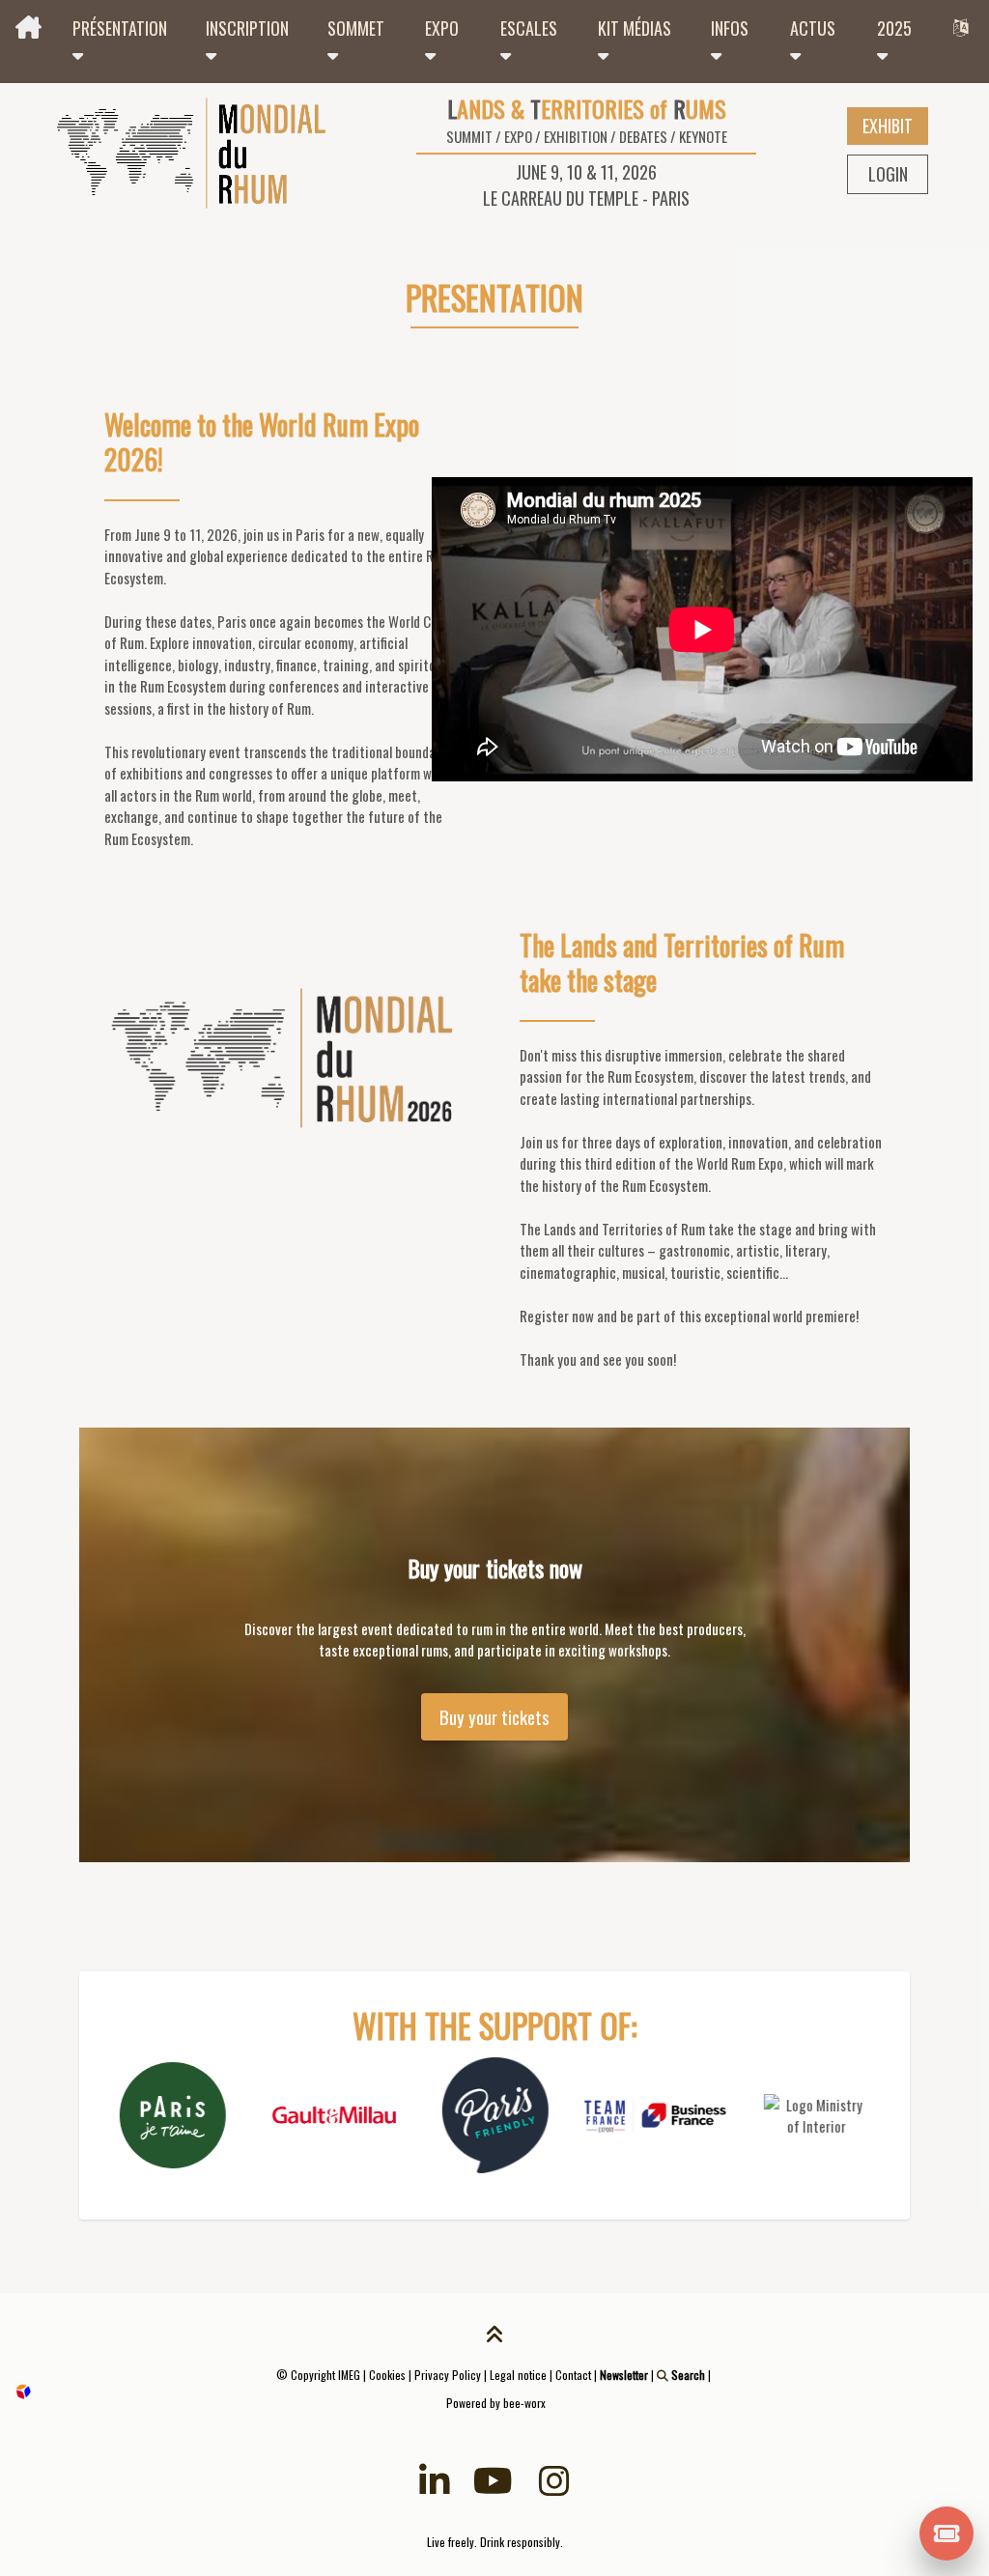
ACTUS (813, 28)
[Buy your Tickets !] (947, 2532)
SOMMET (356, 28)
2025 (894, 28)
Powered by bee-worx (494, 2403)
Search (687, 2375)
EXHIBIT (888, 126)
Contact (573, 2375)
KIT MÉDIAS (635, 28)
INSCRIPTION (247, 28)
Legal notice (518, 2375)
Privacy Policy (448, 2375)
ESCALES (529, 28)
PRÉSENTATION (120, 28)
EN (963, 28)
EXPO (442, 28)
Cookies (387, 2375)
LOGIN (888, 174)
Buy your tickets (494, 1717)
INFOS (730, 28)
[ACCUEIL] (28, 28)
